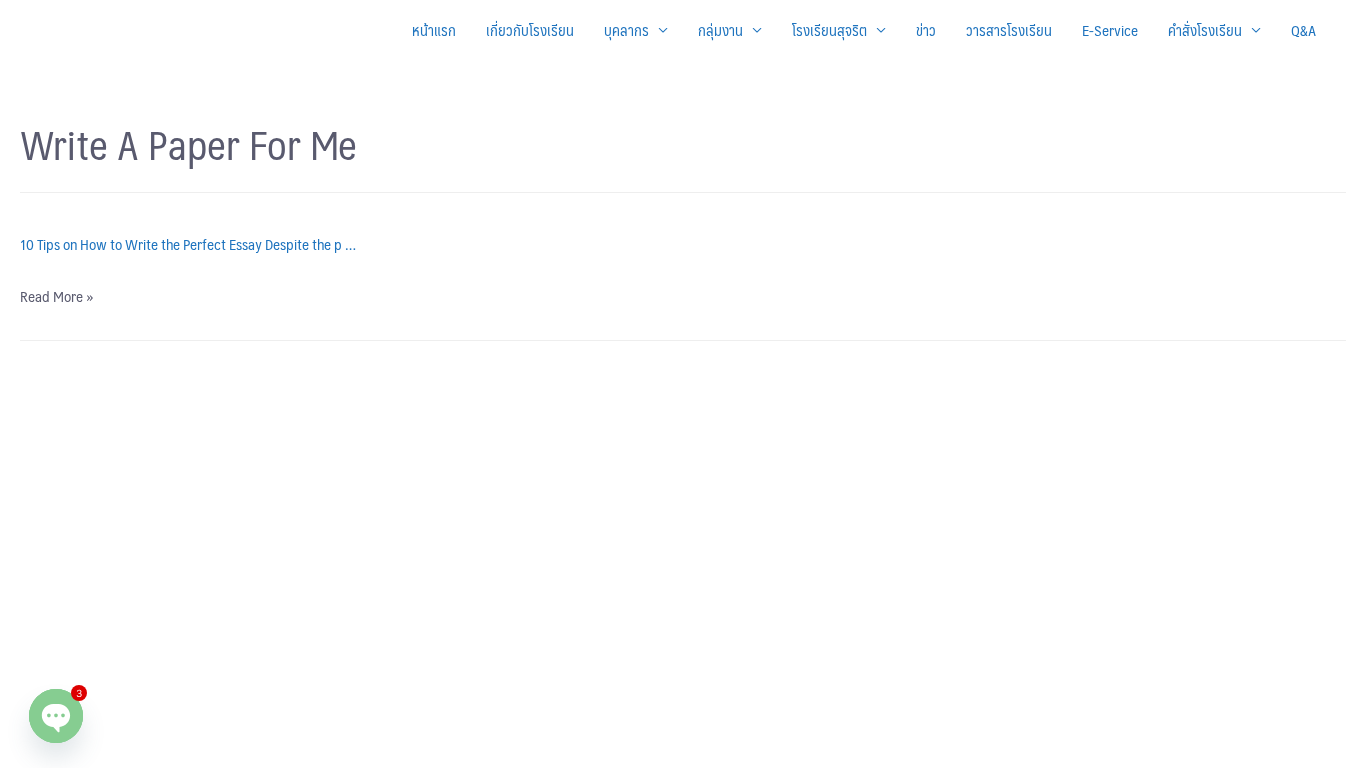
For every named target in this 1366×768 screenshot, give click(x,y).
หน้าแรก (434, 29)
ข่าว (926, 29)
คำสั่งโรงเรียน (1205, 29)
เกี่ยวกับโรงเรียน (530, 29)
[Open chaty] (56, 716)
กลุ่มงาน (720, 29)
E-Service (1110, 29)
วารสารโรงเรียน (1009, 29)
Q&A (1303, 29)
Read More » (56, 295)
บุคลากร (626, 29)
